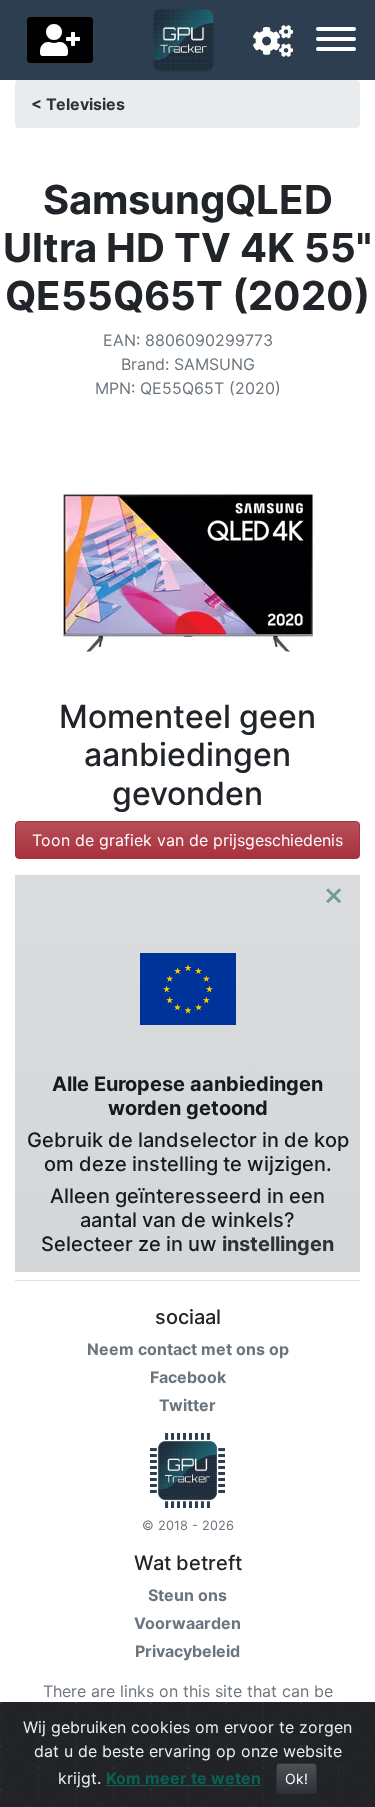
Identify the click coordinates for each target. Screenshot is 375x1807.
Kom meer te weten (183, 1778)
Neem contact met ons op (188, 1349)
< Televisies (78, 104)
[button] (273, 42)
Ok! (296, 1778)
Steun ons (187, 1595)
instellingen (278, 1244)
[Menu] (336, 42)
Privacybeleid (187, 1651)
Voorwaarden (187, 1623)
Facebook (188, 1377)
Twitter (187, 1405)
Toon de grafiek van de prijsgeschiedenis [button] (187, 840)
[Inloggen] (60, 40)
